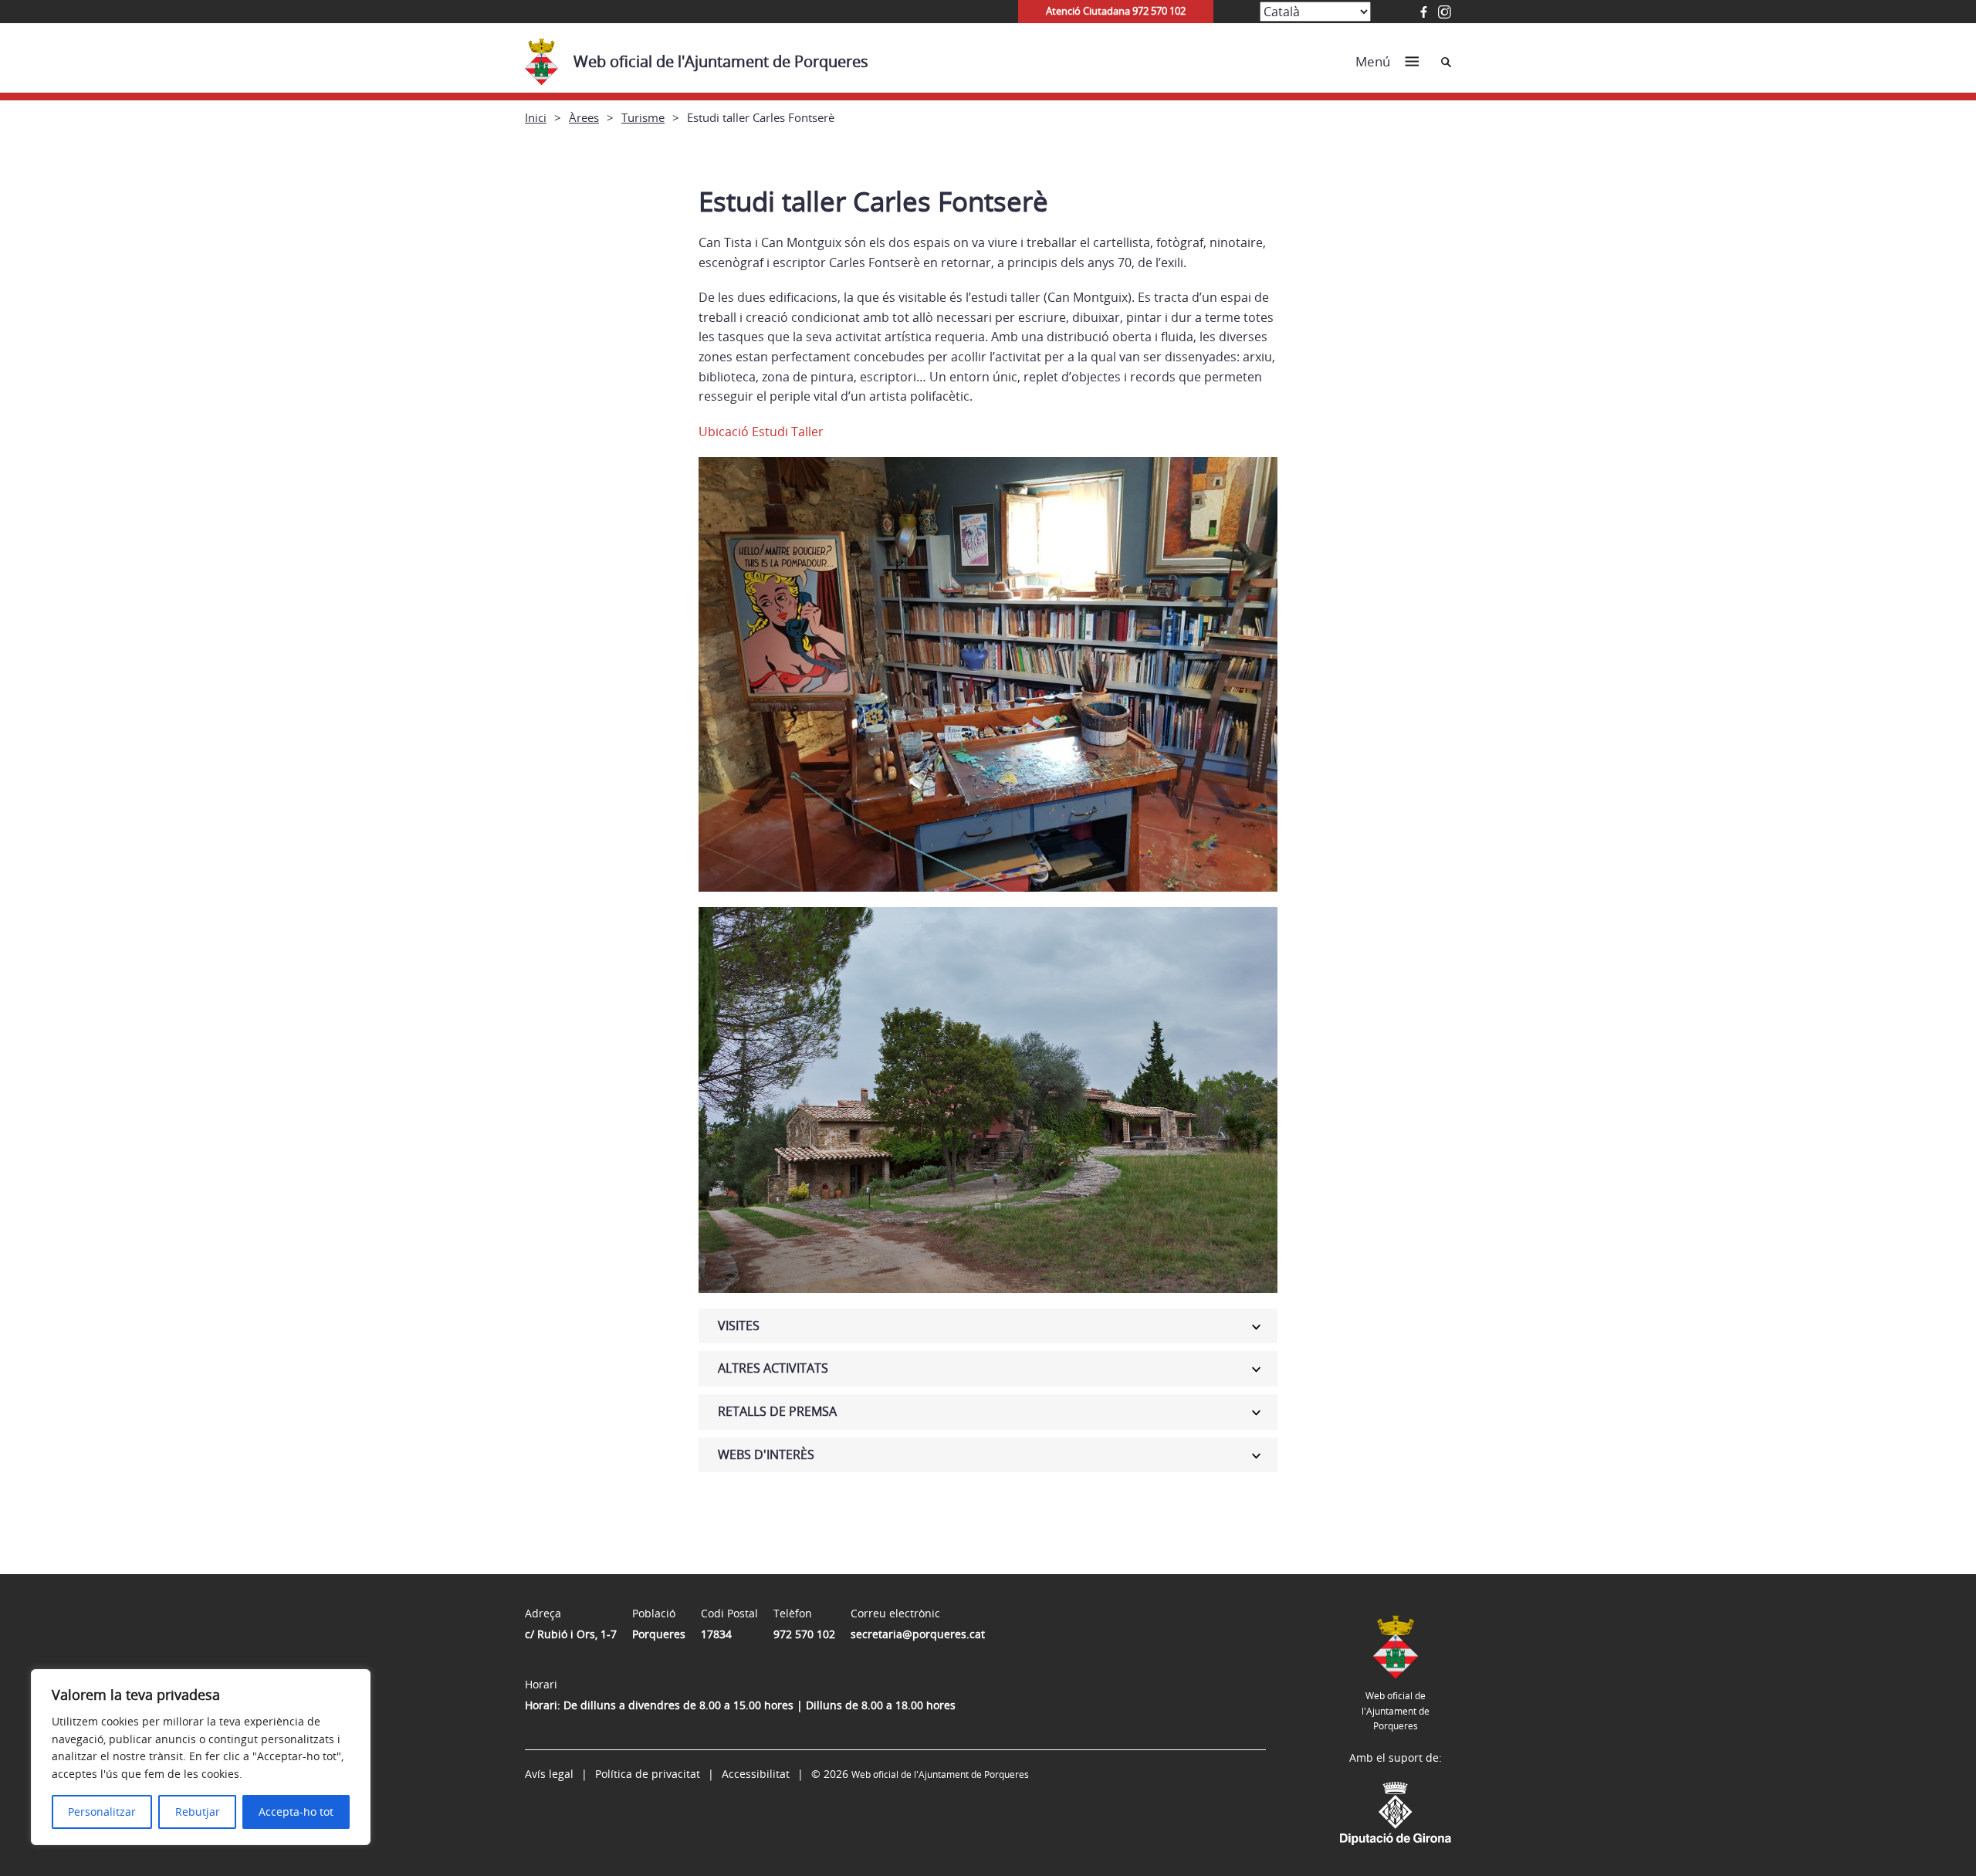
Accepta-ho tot (296, 1812)
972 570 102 (804, 1634)
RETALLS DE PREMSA (777, 1411)
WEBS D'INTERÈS (766, 1454)
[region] (201, 1757)
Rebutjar (198, 1812)
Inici (536, 117)
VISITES (739, 1326)
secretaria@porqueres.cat (918, 1634)
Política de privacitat (648, 1774)
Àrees (584, 117)
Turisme (643, 117)
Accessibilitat (756, 1774)
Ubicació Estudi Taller (761, 432)
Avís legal (549, 1774)
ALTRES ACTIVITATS (773, 1368)
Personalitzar (102, 1812)
